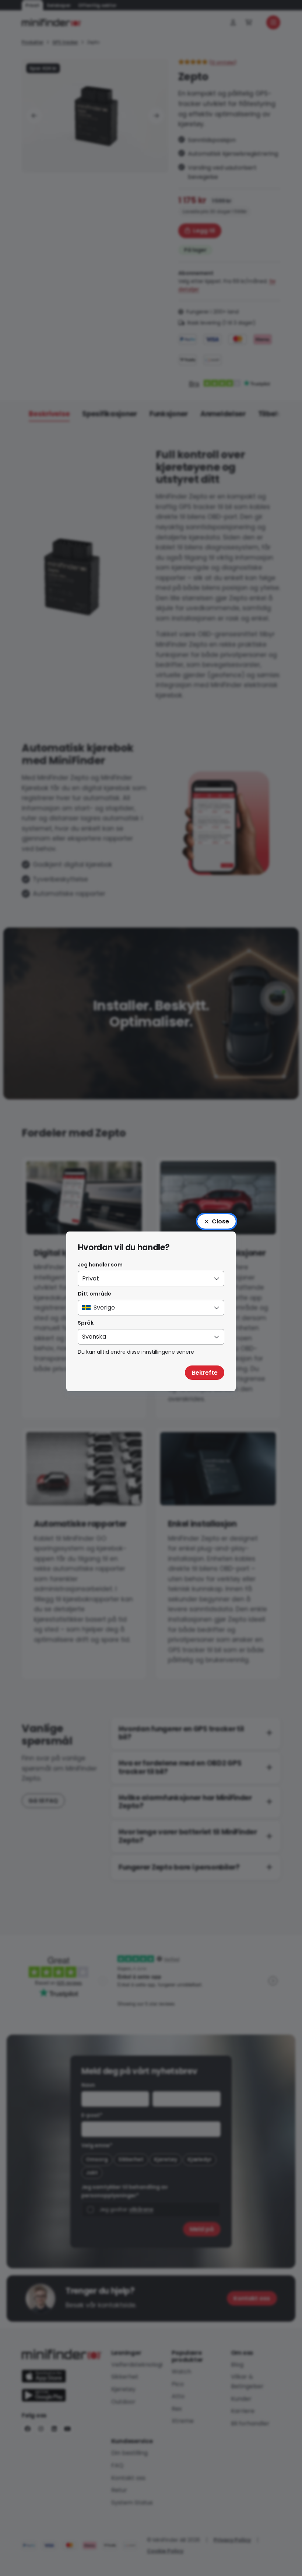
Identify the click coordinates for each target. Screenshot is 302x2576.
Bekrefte (205, 1373)
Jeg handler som (100, 1265)
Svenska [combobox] (94, 1337)
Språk (86, 1323)
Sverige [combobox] (104, 1308)
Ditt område (94, 1294)
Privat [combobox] (91, 1278)
